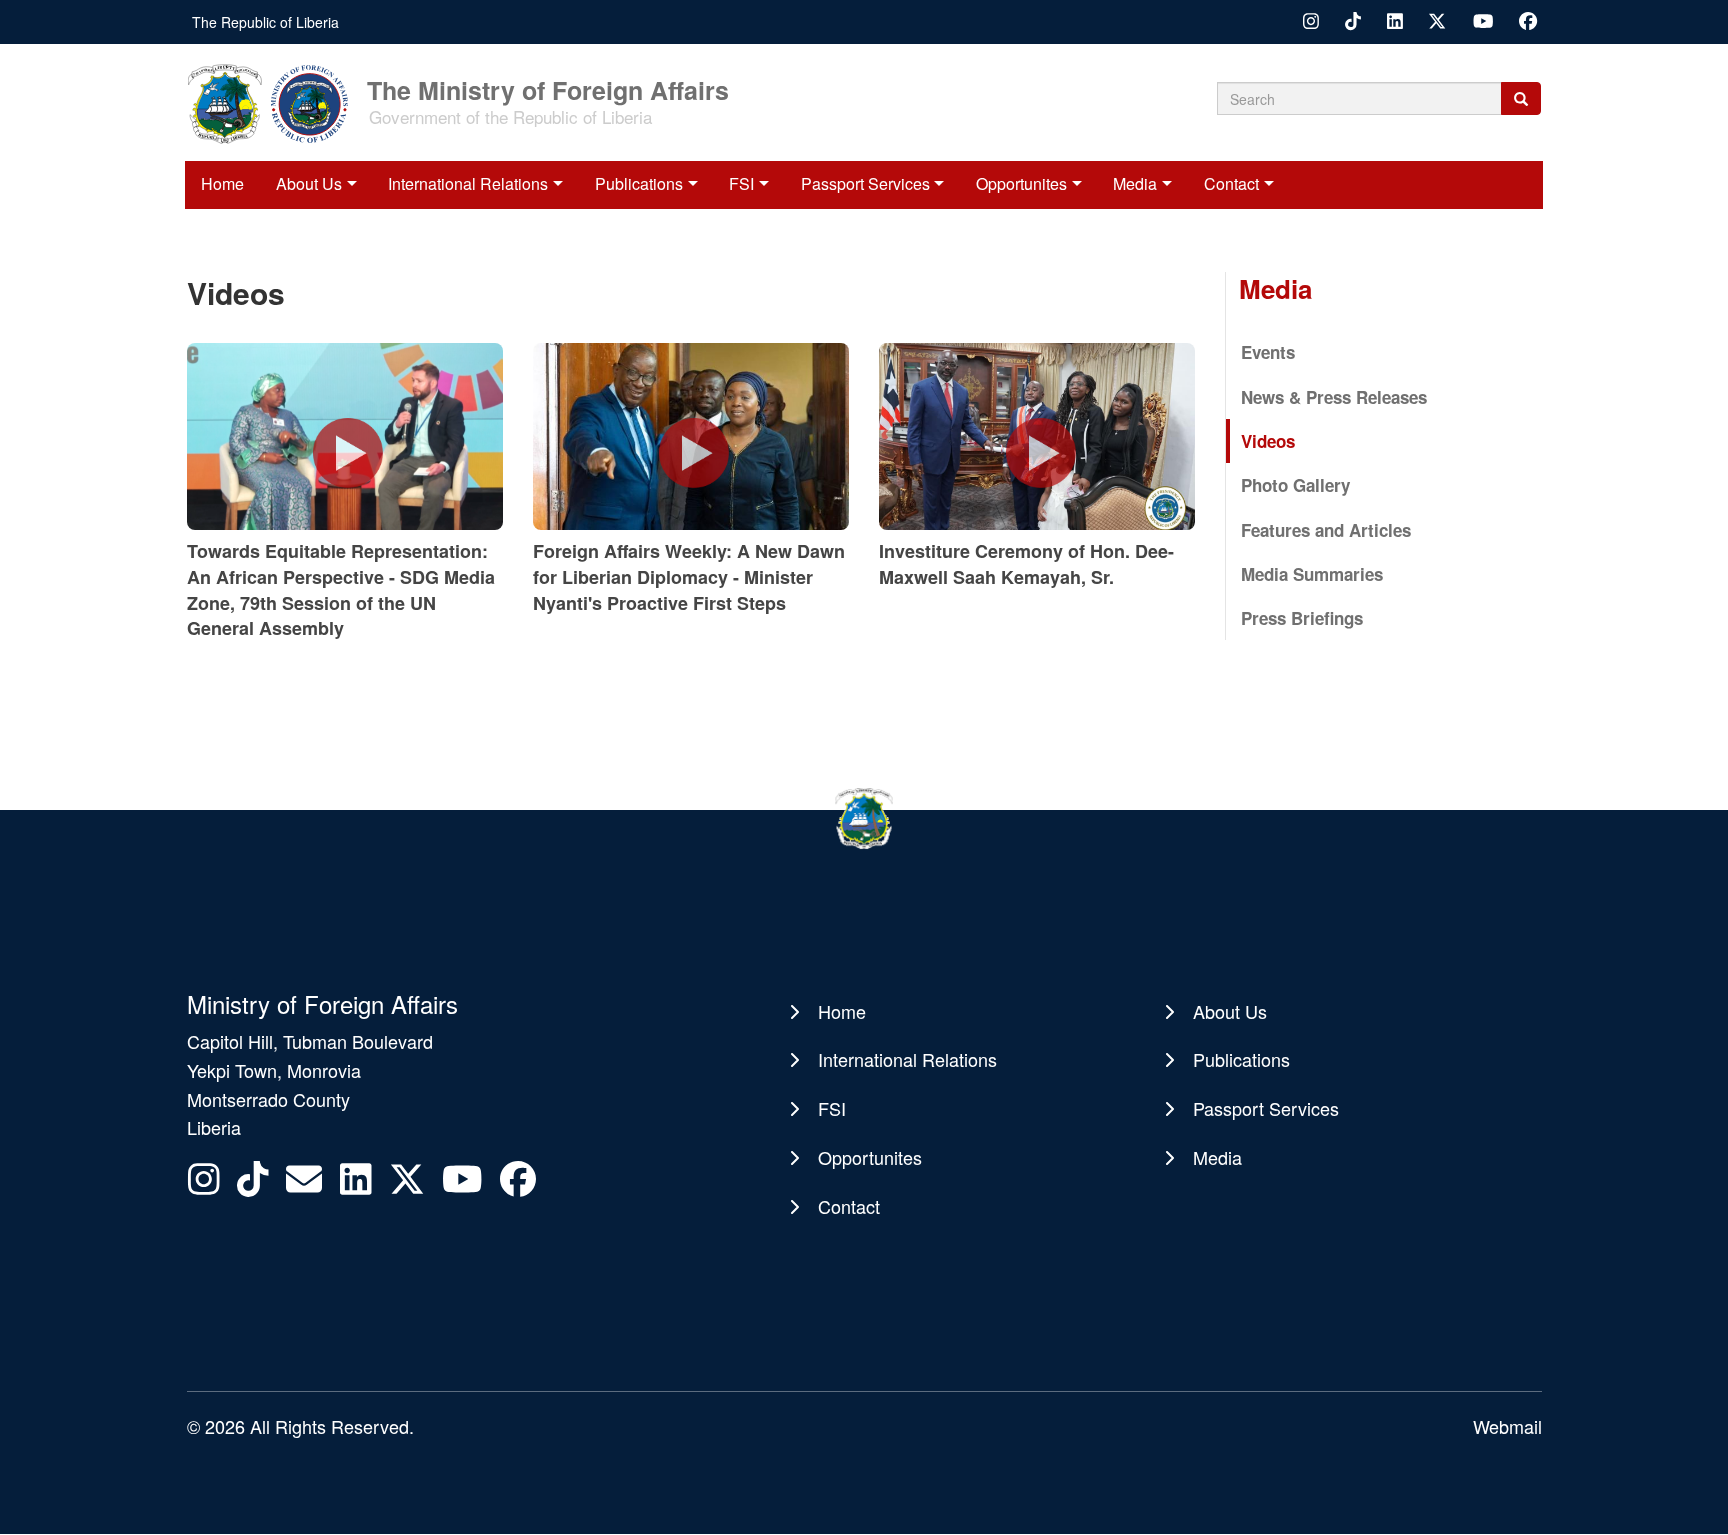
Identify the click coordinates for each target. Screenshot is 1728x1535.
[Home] (275, 102)
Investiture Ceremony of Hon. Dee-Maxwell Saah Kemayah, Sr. (1026, 564)
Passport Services (865, 183)
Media (1135, 183)
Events (1268, 352)
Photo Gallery (1295, 485)
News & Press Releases (1334, 397)
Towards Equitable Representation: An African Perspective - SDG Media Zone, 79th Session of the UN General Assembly (341, 589)
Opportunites (1021, 183)
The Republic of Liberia (265, 22)
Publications (639, 183)
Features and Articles (1326, 530)
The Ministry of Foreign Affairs (548, 88)
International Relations (468, 183)
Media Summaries (1312, 574)
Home (222, 183)
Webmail (1507, 1426)
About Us (309, 183)
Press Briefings (1302, 618)
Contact (1231, 183)
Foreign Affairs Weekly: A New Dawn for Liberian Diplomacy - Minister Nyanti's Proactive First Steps (689, 576)
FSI (741, 183)
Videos (1268, 441)
